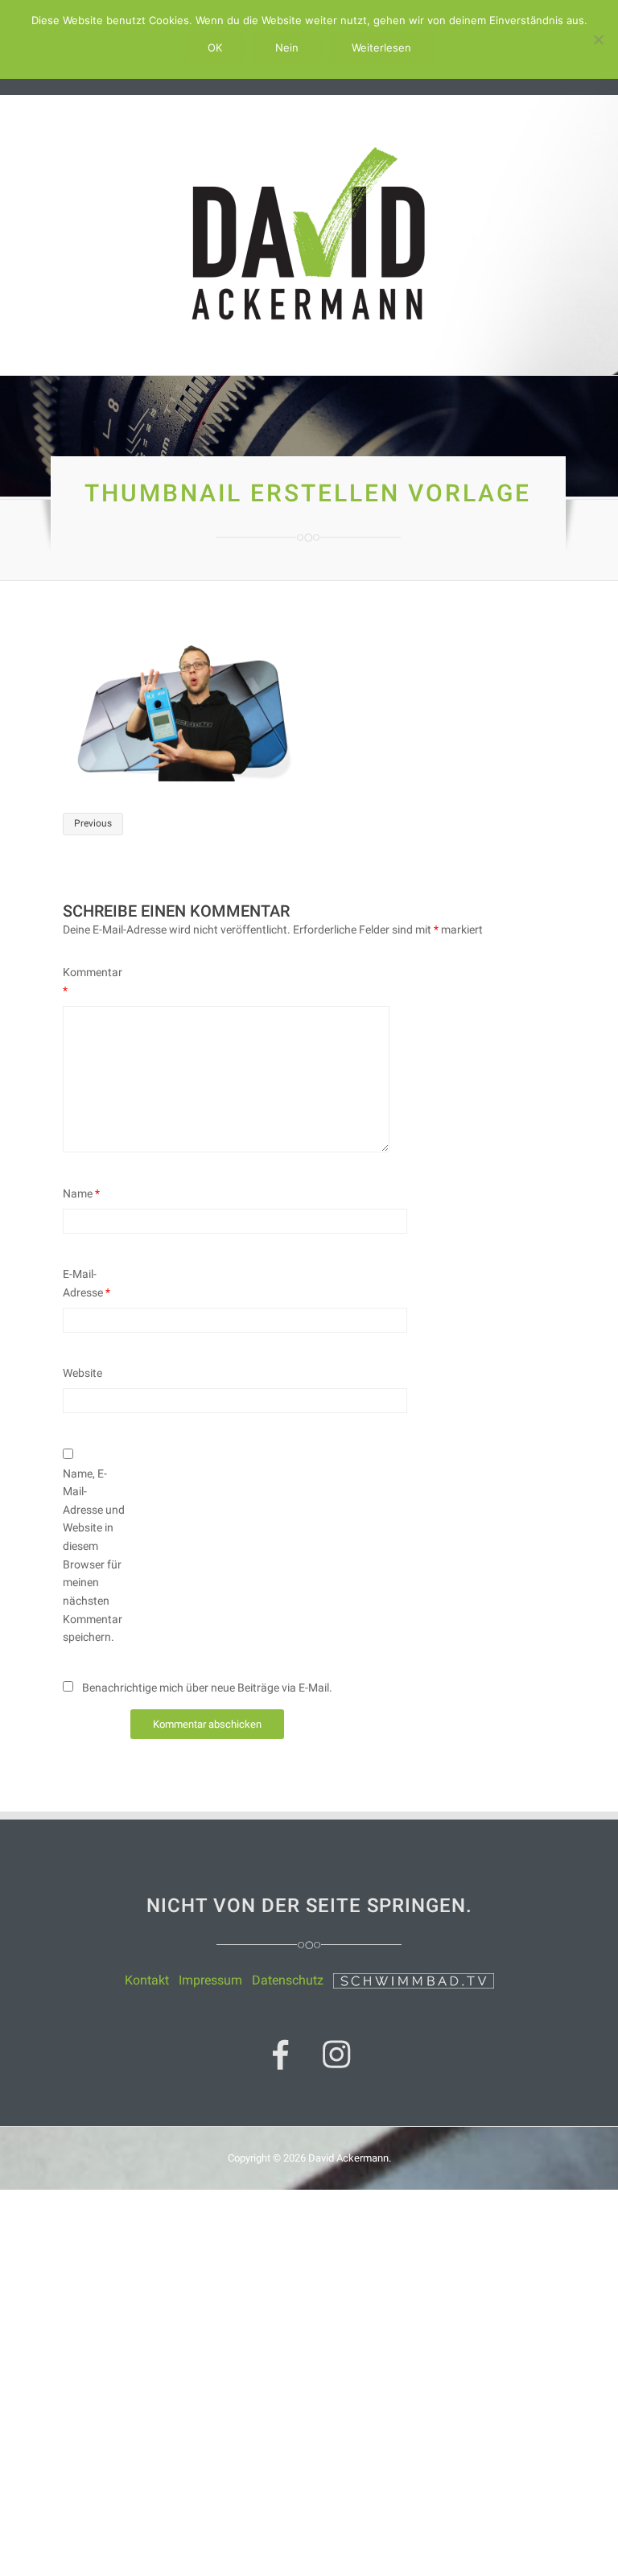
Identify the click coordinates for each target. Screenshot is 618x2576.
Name (81, 1193)
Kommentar (93, 981)
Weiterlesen (381, 47)
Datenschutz (288, 1980)
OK (215, 47)
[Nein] (598, 39)
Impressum (210, 1980)
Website (82, 1373)
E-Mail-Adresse (87, 1283)
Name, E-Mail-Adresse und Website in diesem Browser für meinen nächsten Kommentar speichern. (94, 1555)
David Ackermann (348, 2158)
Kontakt (147, 1980)
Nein (287, 47)
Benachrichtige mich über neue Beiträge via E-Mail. (207, 1688)
